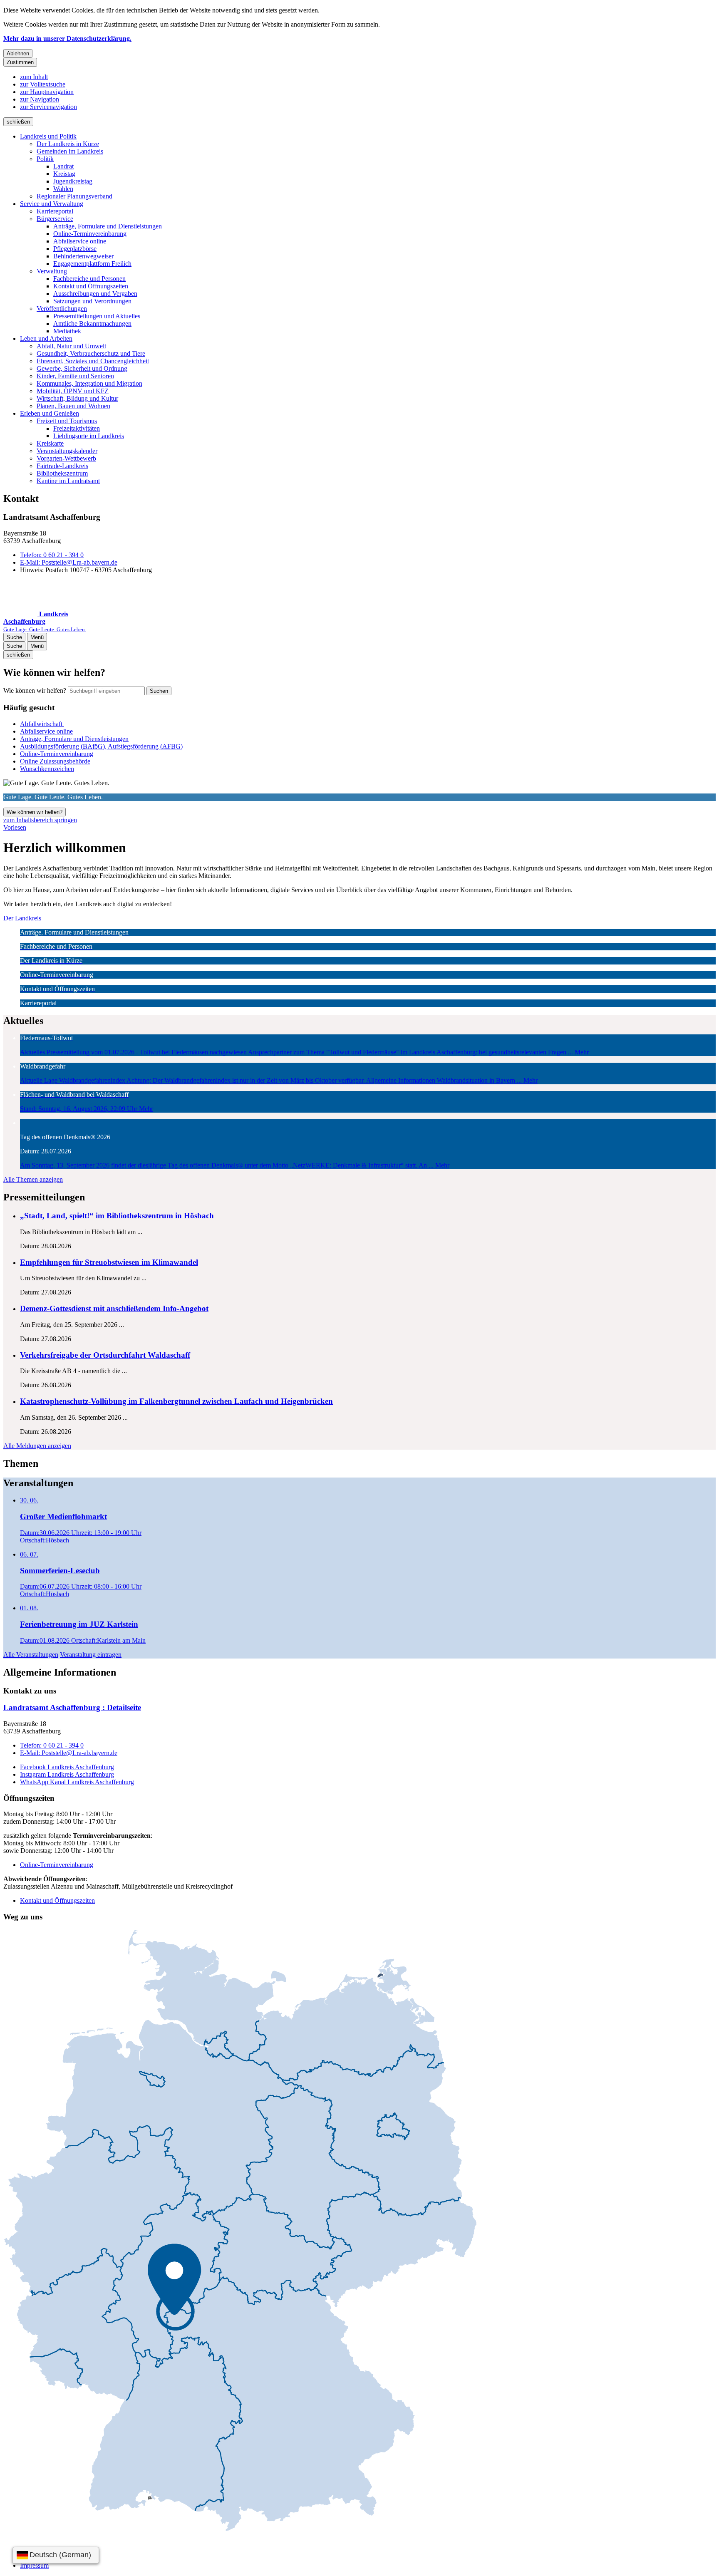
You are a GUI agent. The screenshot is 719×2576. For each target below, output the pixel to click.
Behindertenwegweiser (83, 256)
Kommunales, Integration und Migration (89, 383)
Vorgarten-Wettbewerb (66, 458)
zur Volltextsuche (43, 84)
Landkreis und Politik (48, 136)
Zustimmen (20, 62)
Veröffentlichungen (62, 309)
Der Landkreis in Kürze (68, 144)
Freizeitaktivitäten (77, 428)
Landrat (63, 166)
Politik (45, 159)
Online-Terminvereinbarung (90, 234)
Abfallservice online (80, 241)
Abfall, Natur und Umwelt (71, 346)
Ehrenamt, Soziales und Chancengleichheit (93, 361)
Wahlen (63, 189)
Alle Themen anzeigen (33, 1179)
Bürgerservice (55, 219)
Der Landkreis (22, 918)
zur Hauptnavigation (47, 92)
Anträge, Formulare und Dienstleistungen (108, 226)
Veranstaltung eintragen (91, 1655)
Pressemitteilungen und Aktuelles (97, 316)
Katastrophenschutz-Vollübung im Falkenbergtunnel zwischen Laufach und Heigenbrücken (176, 1401)
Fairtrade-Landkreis (62, 466)
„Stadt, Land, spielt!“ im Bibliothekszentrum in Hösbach (117, 1216)
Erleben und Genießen (50, 413)
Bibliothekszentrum (62, 473)
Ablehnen (18, 53)
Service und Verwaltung (52, 204)
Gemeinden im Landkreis (70, 151)
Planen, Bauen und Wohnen (73, 406)
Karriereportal (55, 211)
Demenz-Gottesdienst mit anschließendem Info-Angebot (114, 1308)
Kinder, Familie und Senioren (75, 376)
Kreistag (64, 174)
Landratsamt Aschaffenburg (72, 1707)
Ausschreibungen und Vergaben (95, 294)
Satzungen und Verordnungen (92, 301)
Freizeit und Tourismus (67, 421)
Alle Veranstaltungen (31, 1655)
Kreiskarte (50, 443)
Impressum (34, 2565)
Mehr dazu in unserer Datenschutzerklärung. (67, 38)
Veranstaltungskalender (67, 451)
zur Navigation (40, 99)
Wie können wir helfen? (35, 690)
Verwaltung (52, 271)
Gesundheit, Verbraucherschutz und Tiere (91, 353)
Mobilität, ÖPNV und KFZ (73, 391)
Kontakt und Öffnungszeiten (91, 286)
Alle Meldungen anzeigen (37, 1446)
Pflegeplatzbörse (75, 249)
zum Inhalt (34, 77)
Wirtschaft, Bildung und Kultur (77, 398)
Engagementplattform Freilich (92, 264)
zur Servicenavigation (48, 107)
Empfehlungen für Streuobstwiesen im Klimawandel (109, 1262)
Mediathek (67, 331)
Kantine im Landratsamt (68, 481)
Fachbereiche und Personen (89, 279)
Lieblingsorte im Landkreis (89, 436)
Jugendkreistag (73, 181)
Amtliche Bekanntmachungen (92, 324)
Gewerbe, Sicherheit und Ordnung (82, 368)
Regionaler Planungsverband (74, 196)
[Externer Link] (240, 2231)
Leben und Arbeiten (46, 338)
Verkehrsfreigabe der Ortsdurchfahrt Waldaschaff (105, 1355)
